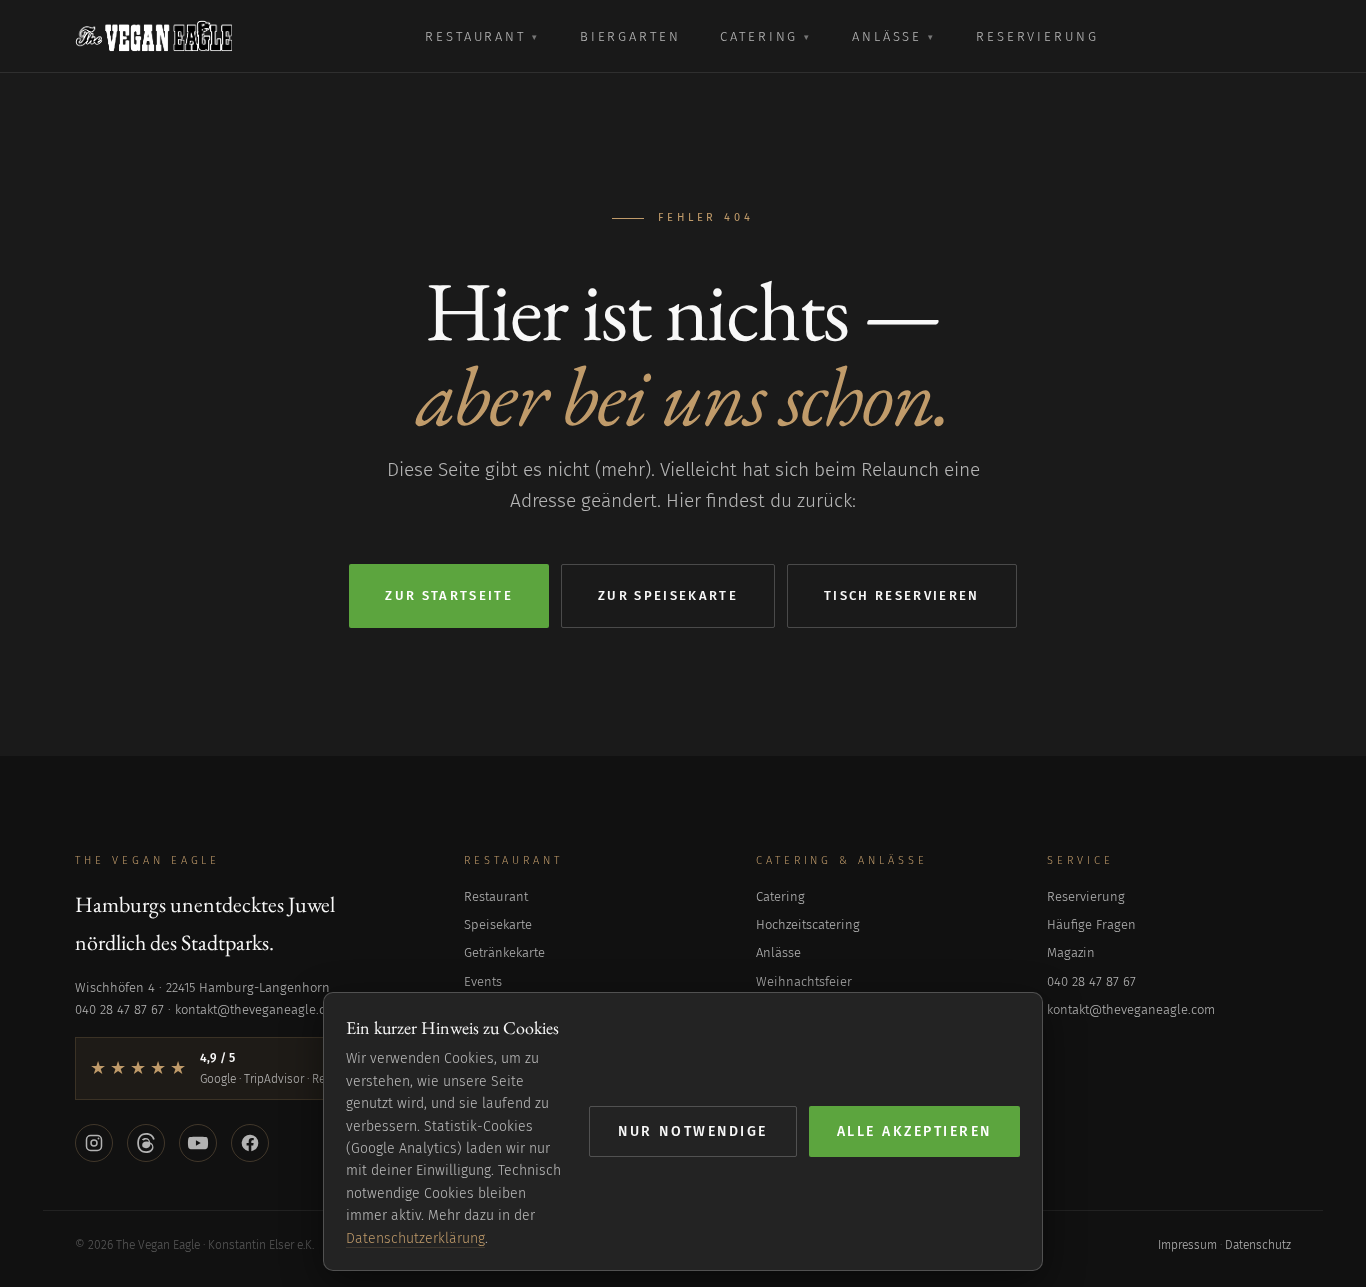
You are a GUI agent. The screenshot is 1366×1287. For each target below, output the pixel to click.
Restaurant (482, 36)
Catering (766, 36)
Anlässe (894, 36)
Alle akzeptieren (914, 1131)
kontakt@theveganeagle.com (1131, 1009)
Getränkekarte (504, 952)
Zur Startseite (449, 595)
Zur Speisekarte (668, 595)
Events (483, 981)
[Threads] (146, 1143)
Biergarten (630, 36)
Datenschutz (1258, 1245)
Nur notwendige (692, 1131)
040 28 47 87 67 (1091, 981)
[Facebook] (250, 1143)
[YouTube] (198, 1143)
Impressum (1187, 1245)
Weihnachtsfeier (804, 981)
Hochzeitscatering (808, 924)
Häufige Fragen (1091, 924)
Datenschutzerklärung (415, 1238)
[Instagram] (94, 1143)
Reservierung (1037, 36)
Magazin (1071, 952)
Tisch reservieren (902, 595)
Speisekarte (498, 924)
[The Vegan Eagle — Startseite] (154, 36)
